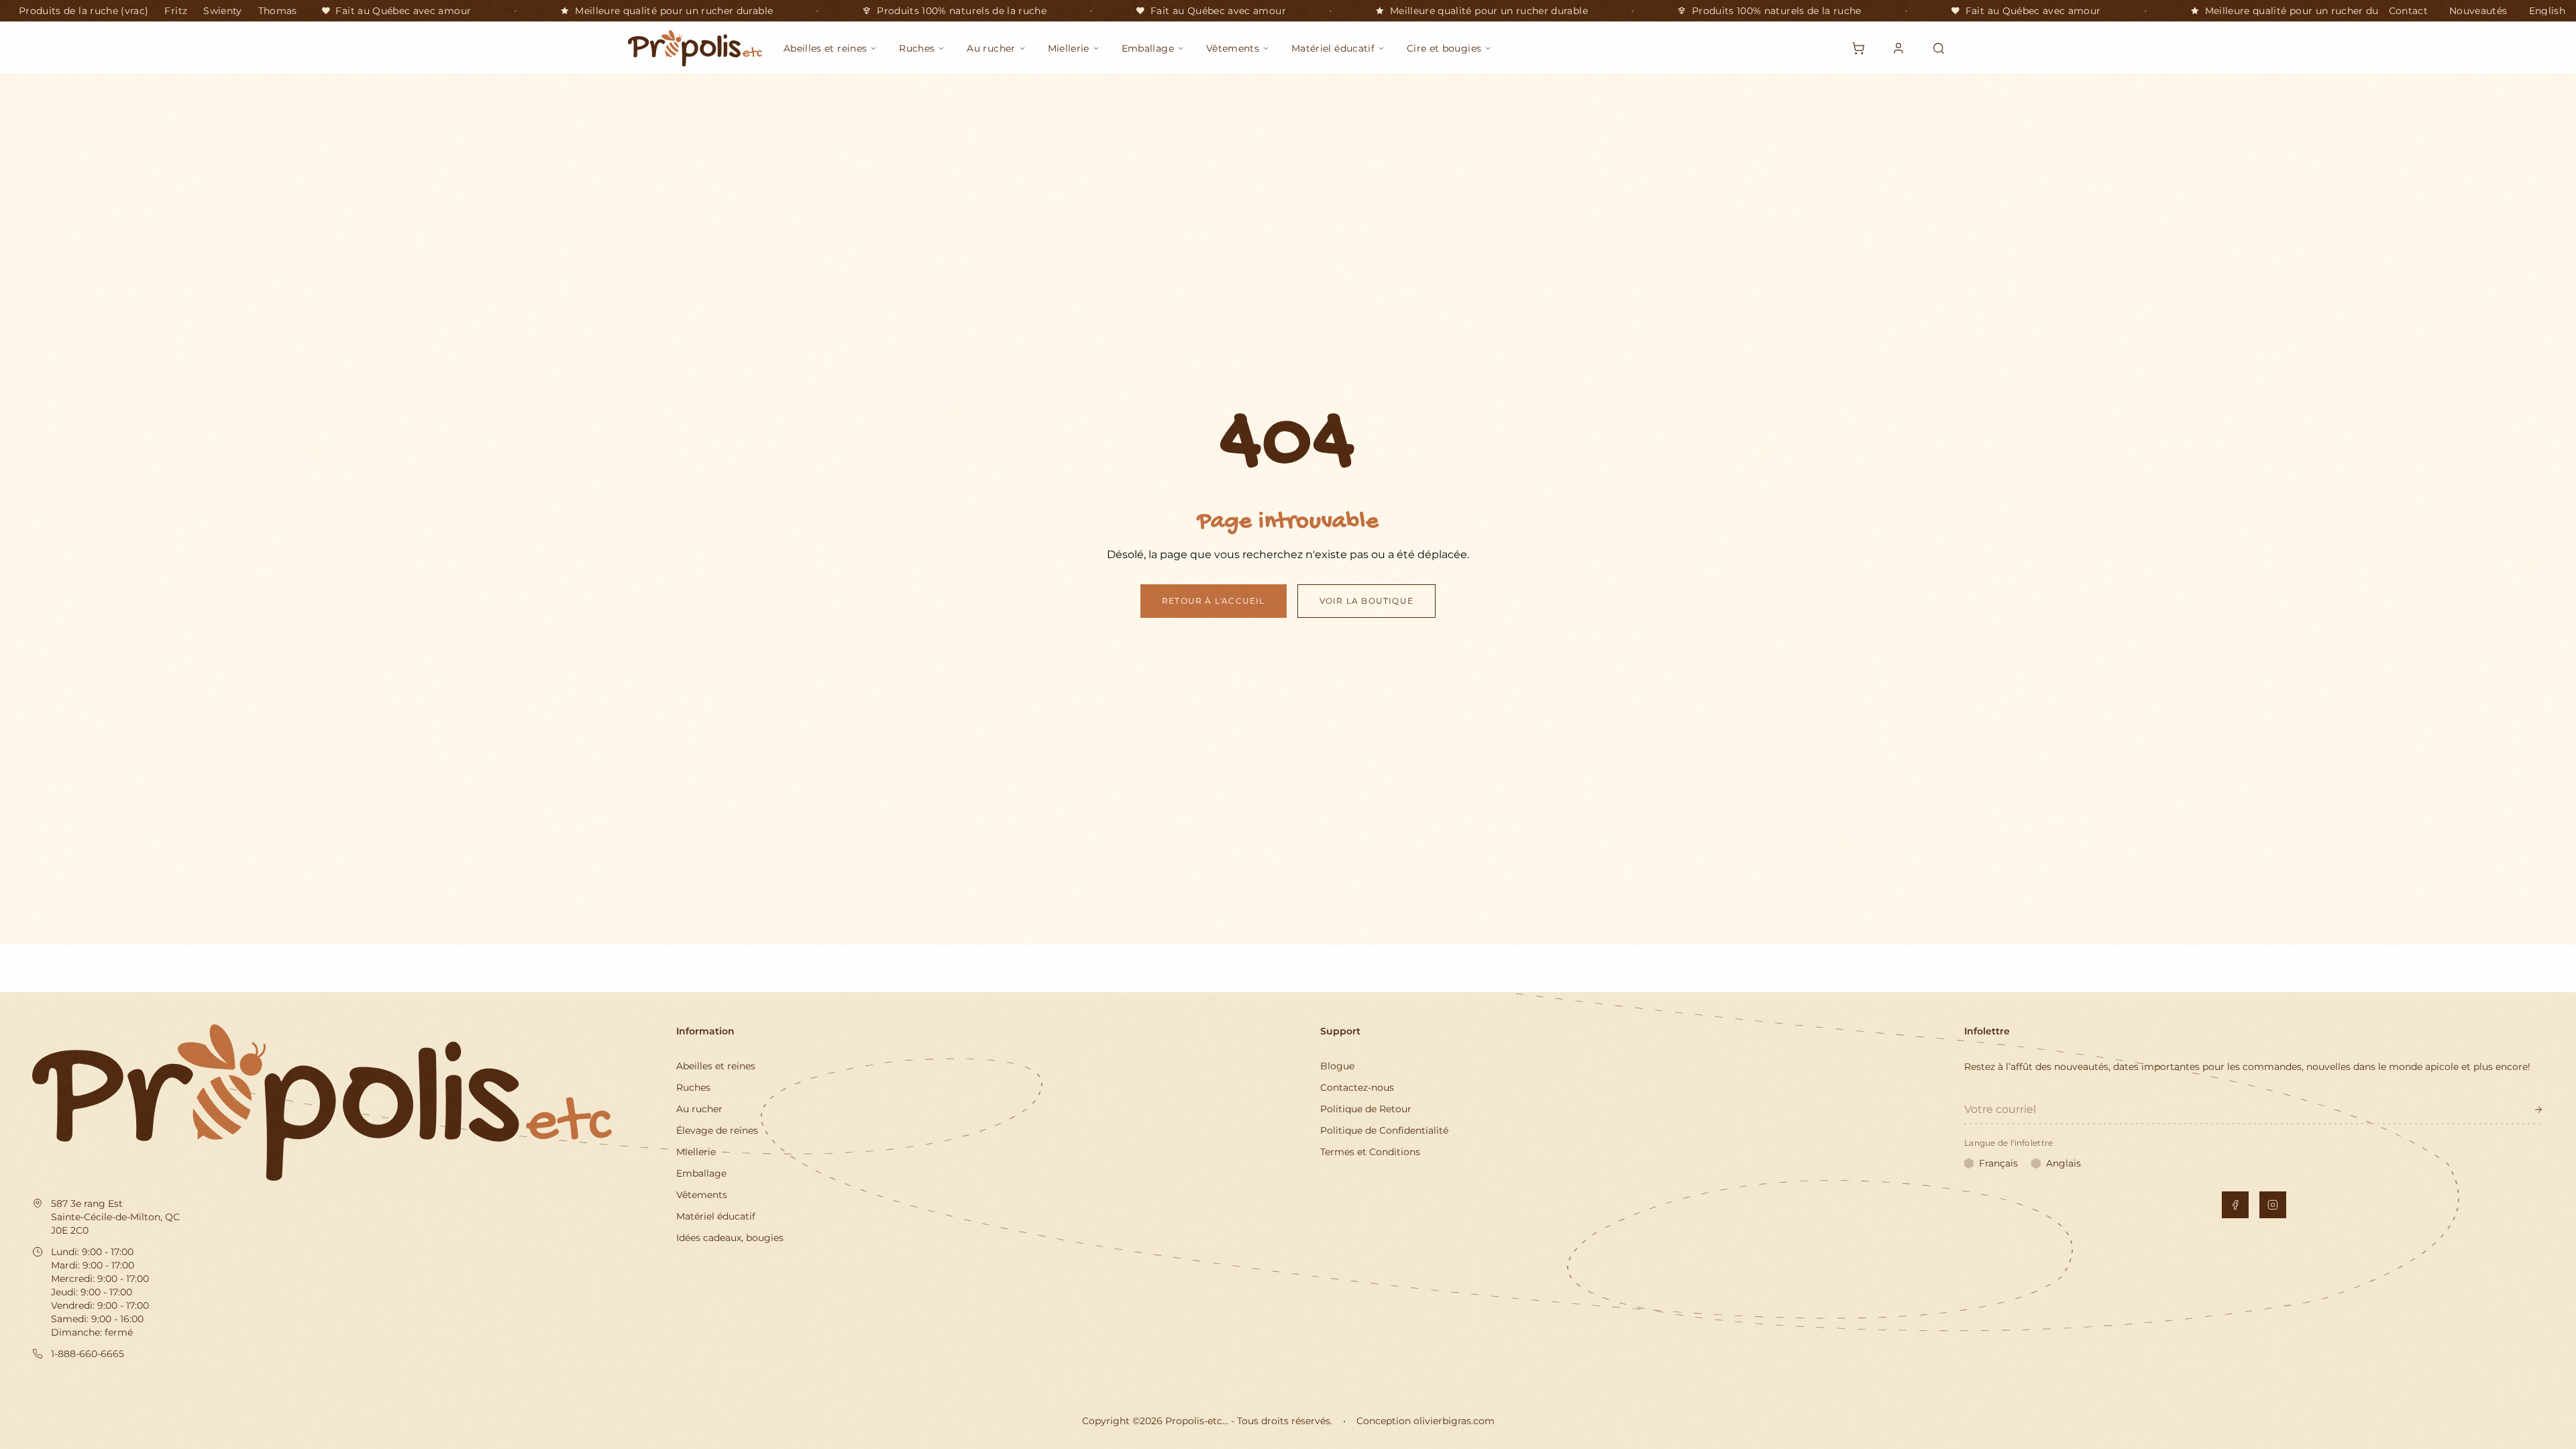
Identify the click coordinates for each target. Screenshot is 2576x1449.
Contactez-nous (1357, 1087)
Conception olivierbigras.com (1426, 1421)
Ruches (693, 1087)
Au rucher (699, 1109)
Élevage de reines (717, 1130)
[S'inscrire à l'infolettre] (2538, 1110)
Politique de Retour (1366, 1109)
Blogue (1337, 1066)
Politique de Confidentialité (1384, 1130)
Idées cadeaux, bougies (730, 1238)
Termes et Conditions (1370, 1152)
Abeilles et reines (716, 1066)
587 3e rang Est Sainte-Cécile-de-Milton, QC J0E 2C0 (115, 1217)
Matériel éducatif (716, 1216)
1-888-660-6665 (88, 1354)
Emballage (701, 1173)
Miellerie (696, 1152)
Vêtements (702, 1195)
